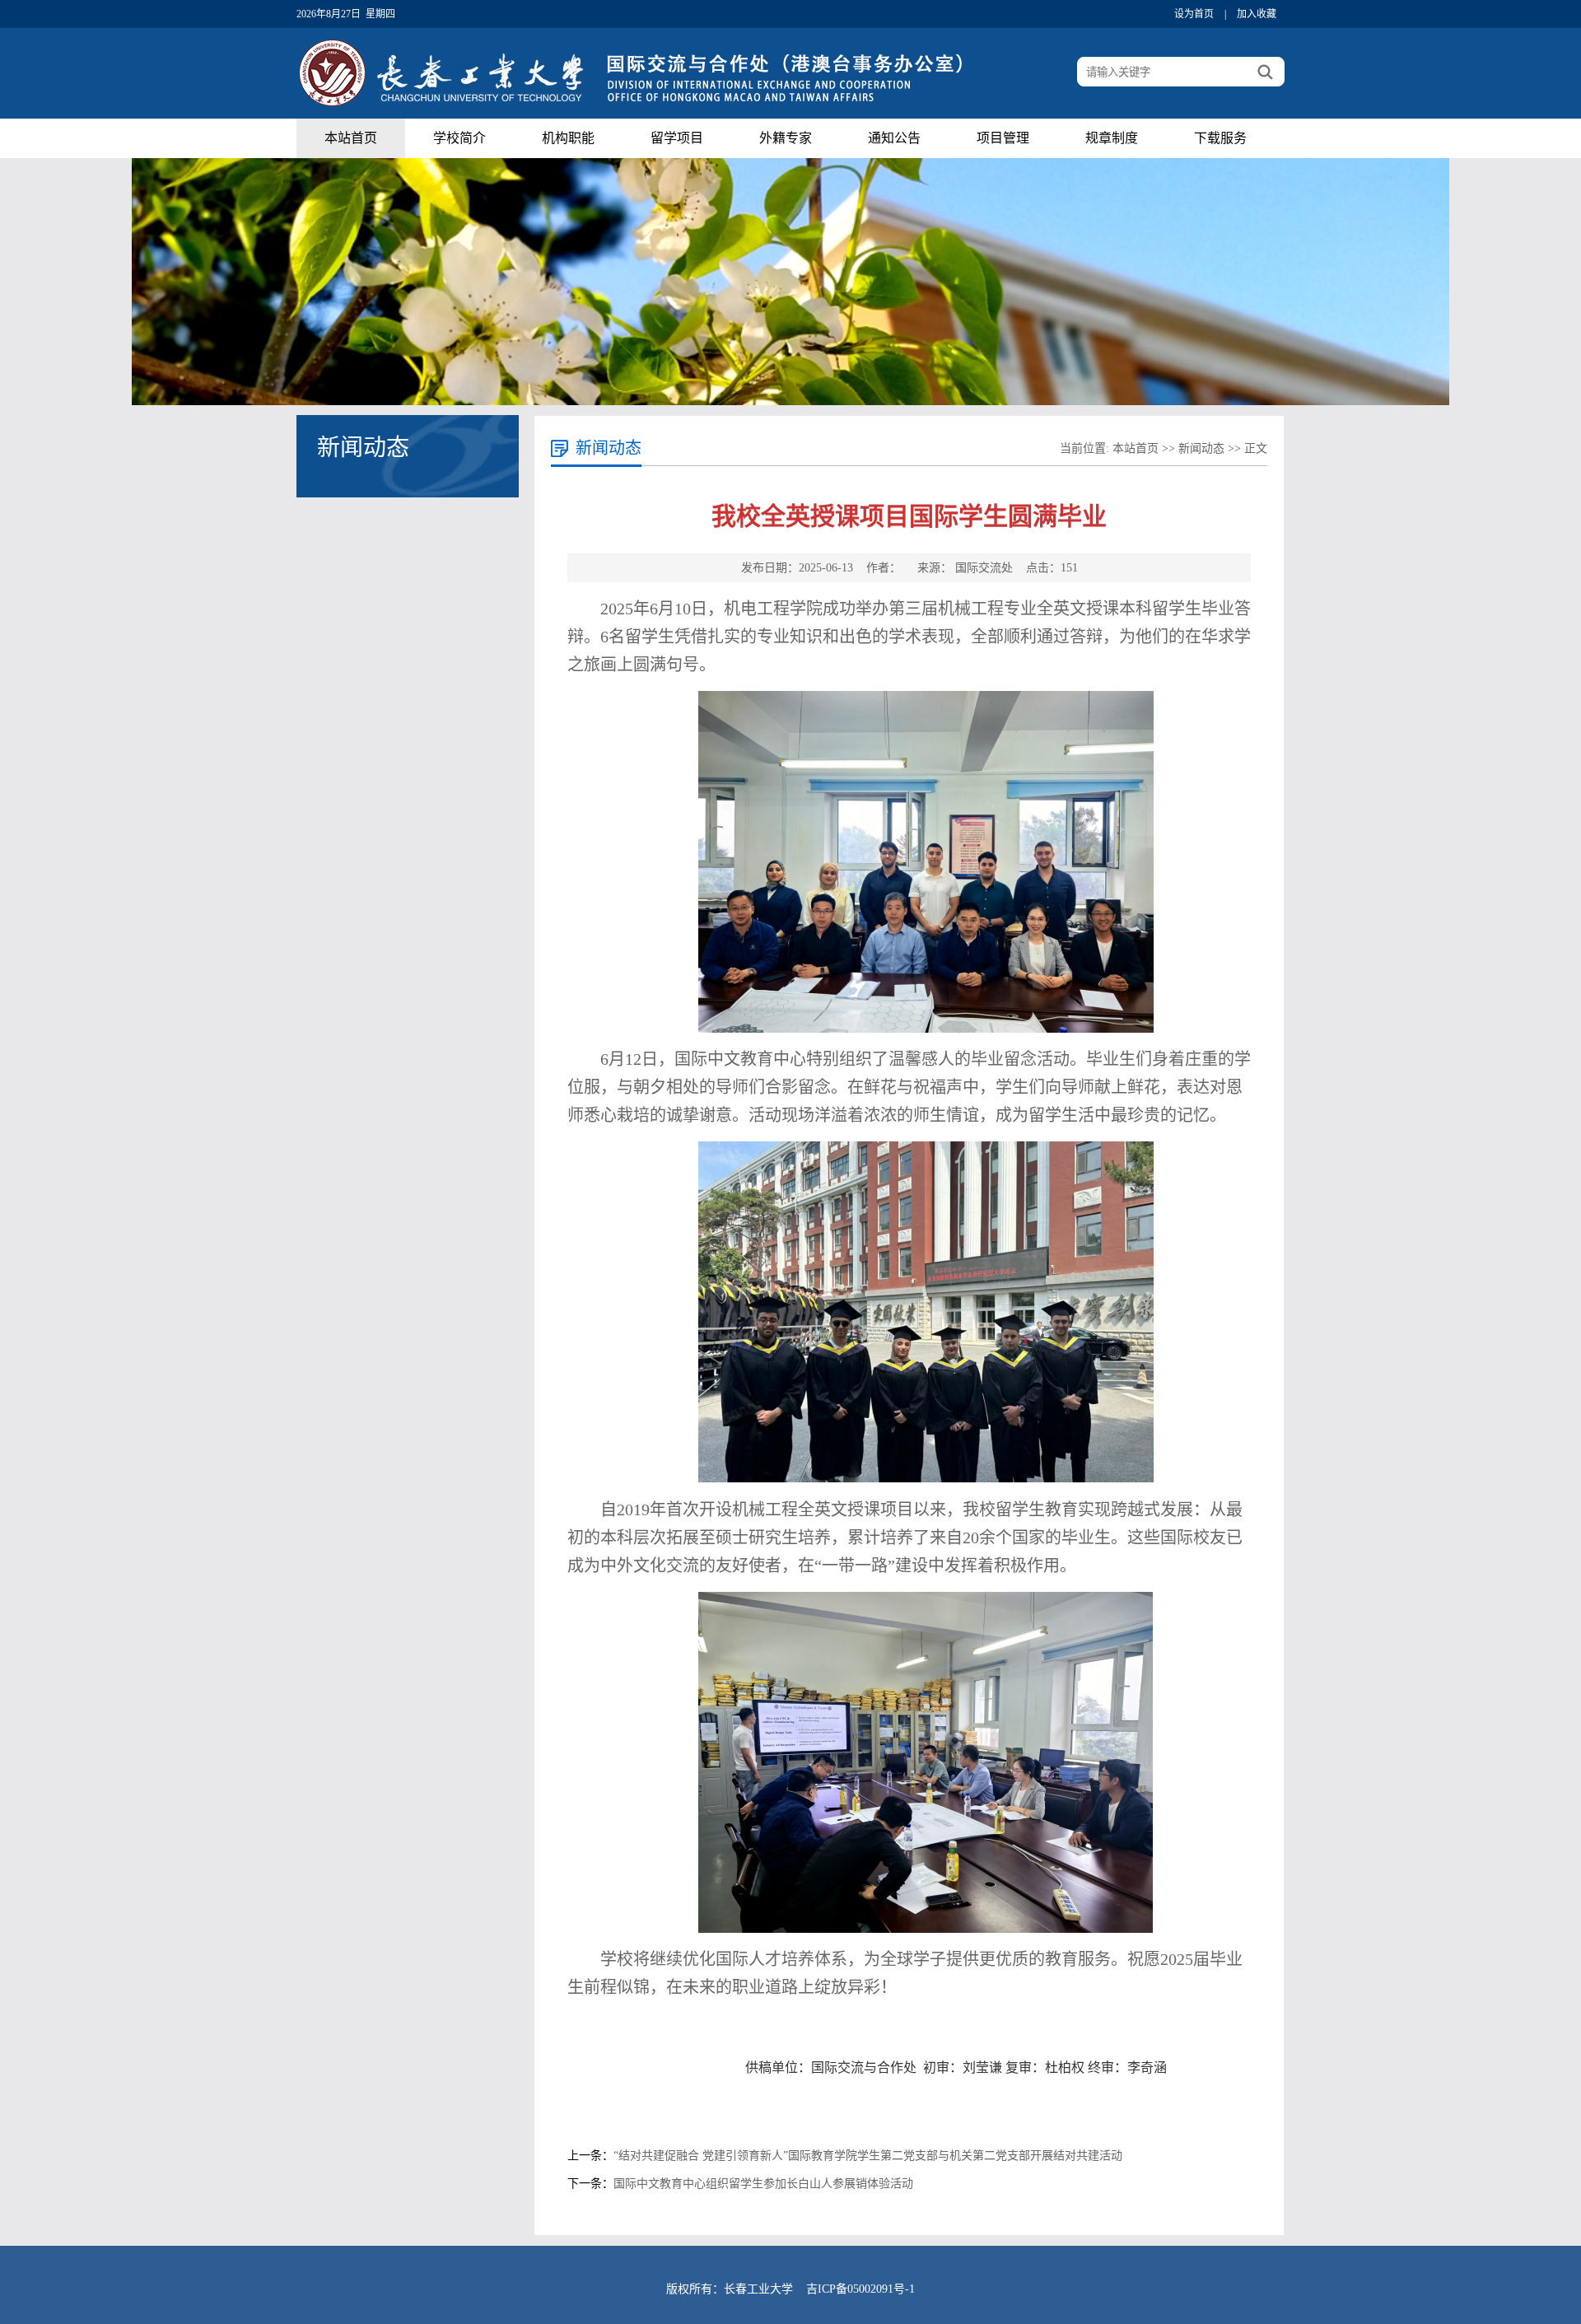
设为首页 (1194, 14)
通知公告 (894, 138)
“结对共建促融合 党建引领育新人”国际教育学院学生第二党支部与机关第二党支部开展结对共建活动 (868, 2156)
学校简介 (459, 138)
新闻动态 (1201, 448)
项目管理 (1003, 138)
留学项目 (677, 138)
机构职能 (568, 138)
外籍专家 (786, 138)
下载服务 (1220, 138)
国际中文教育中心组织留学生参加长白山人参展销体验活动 (763, 2184)
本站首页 (351, 138)
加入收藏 (1257, 14)
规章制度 (1112, 138)
